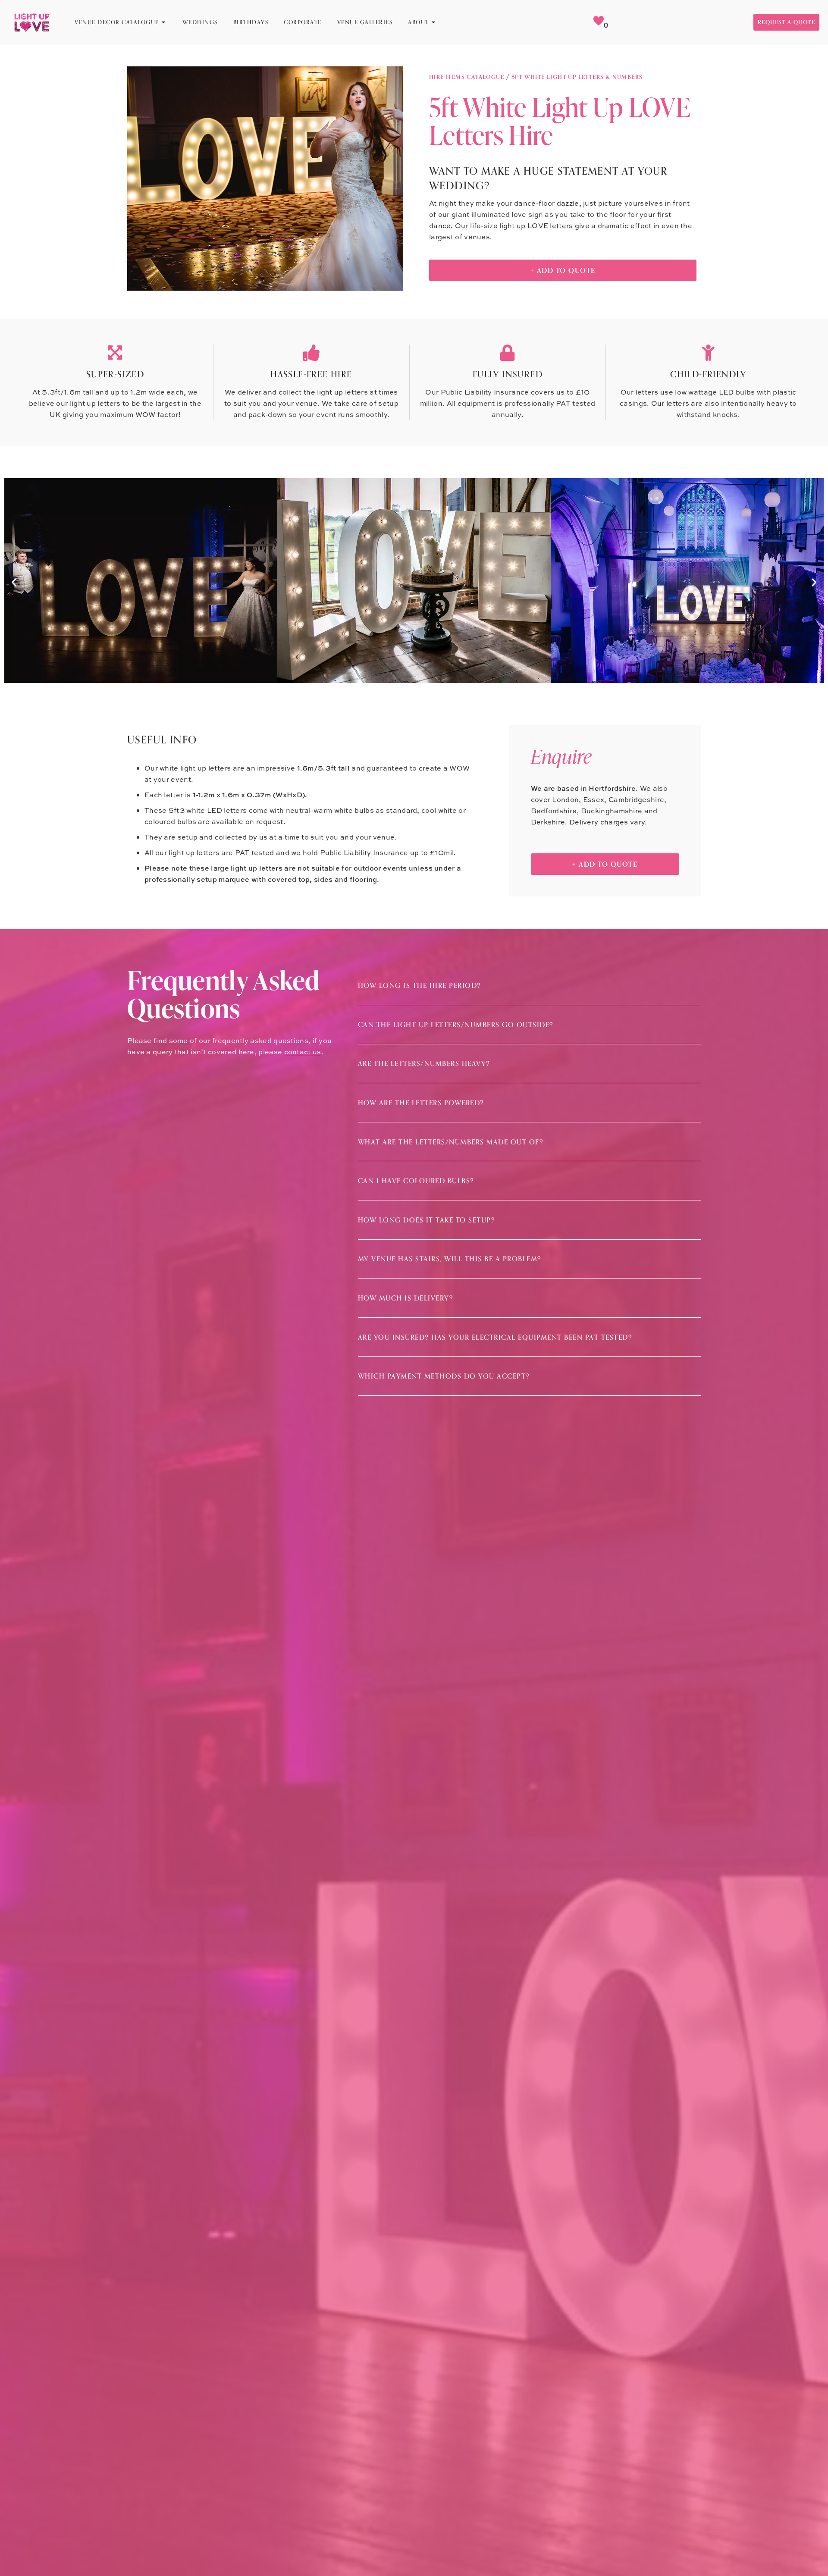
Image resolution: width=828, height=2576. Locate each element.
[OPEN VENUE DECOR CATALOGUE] (164, 22)
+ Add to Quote (563, 270)
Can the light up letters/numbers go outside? (456, 1025)
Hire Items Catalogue (467, 77)
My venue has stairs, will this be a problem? (450, 1259)
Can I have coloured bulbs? (416, 1181)
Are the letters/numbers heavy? (424, 1063)
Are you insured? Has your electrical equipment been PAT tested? (495, 1337)
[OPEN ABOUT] (434, 22)
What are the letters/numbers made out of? (451, 1142)
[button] (14, 582)
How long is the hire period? (420, 985)
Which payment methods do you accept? (444, 1376)
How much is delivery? (406, 1298)
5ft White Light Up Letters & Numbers (577, 77)
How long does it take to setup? (427, 1220)
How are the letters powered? (421, 1103)
